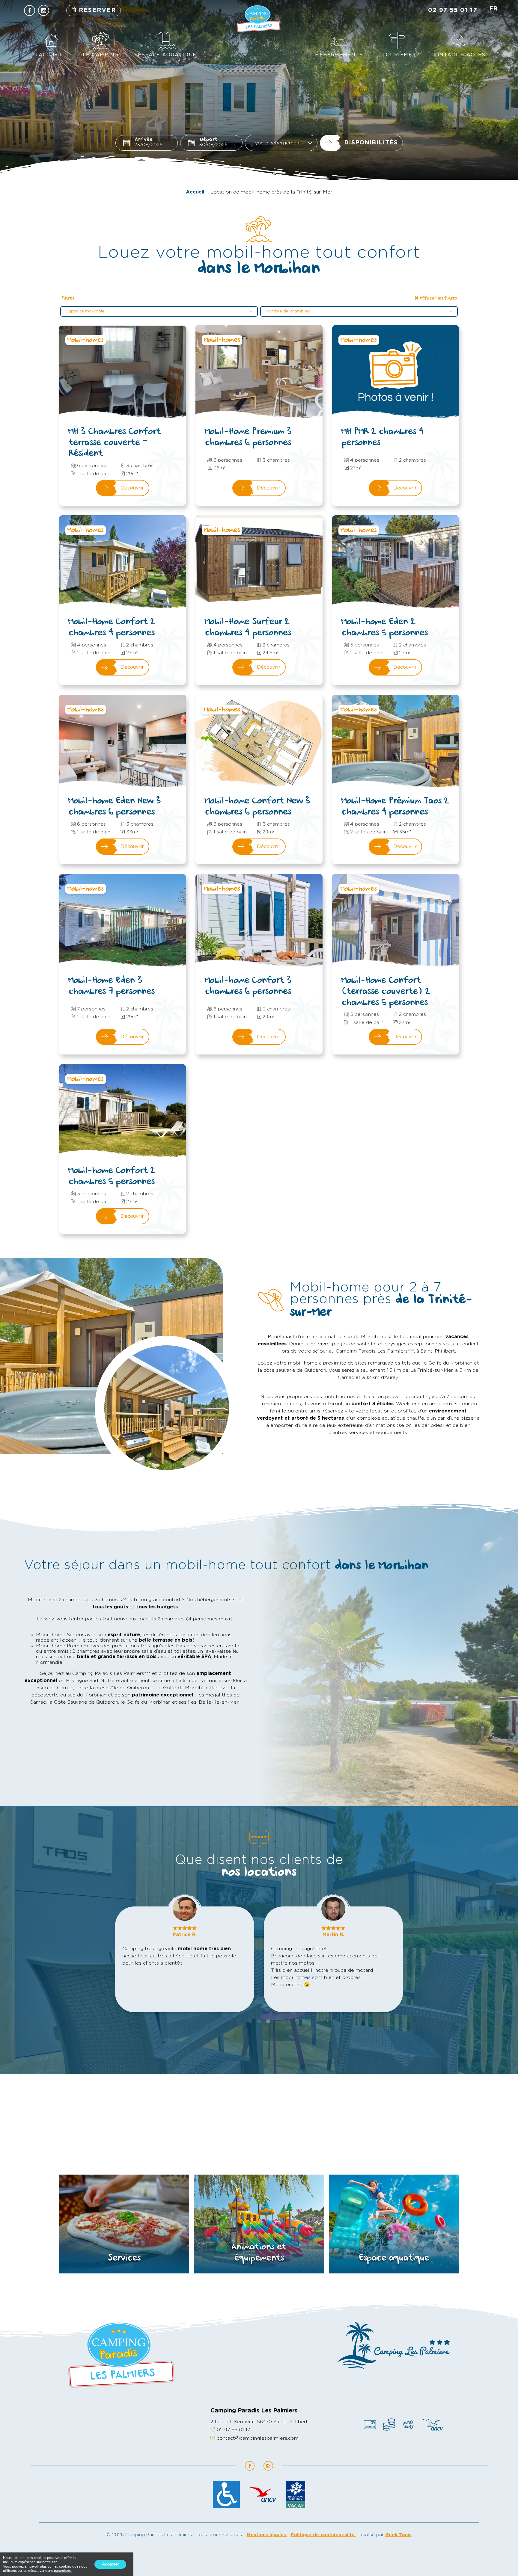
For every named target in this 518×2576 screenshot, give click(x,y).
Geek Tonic (398, 2535)
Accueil (51, 55)
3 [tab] (268, 2021)
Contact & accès (458, 55)
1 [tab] (250, 2021)
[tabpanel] (185, 1959)
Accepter (110, 2564)
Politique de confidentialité (323, 2535)
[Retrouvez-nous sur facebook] (30, 10)
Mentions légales (267, 2535)
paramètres (63, 2571)
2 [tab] (259, 2021)
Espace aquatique (167, 55)
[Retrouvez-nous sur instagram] (44, 10)
